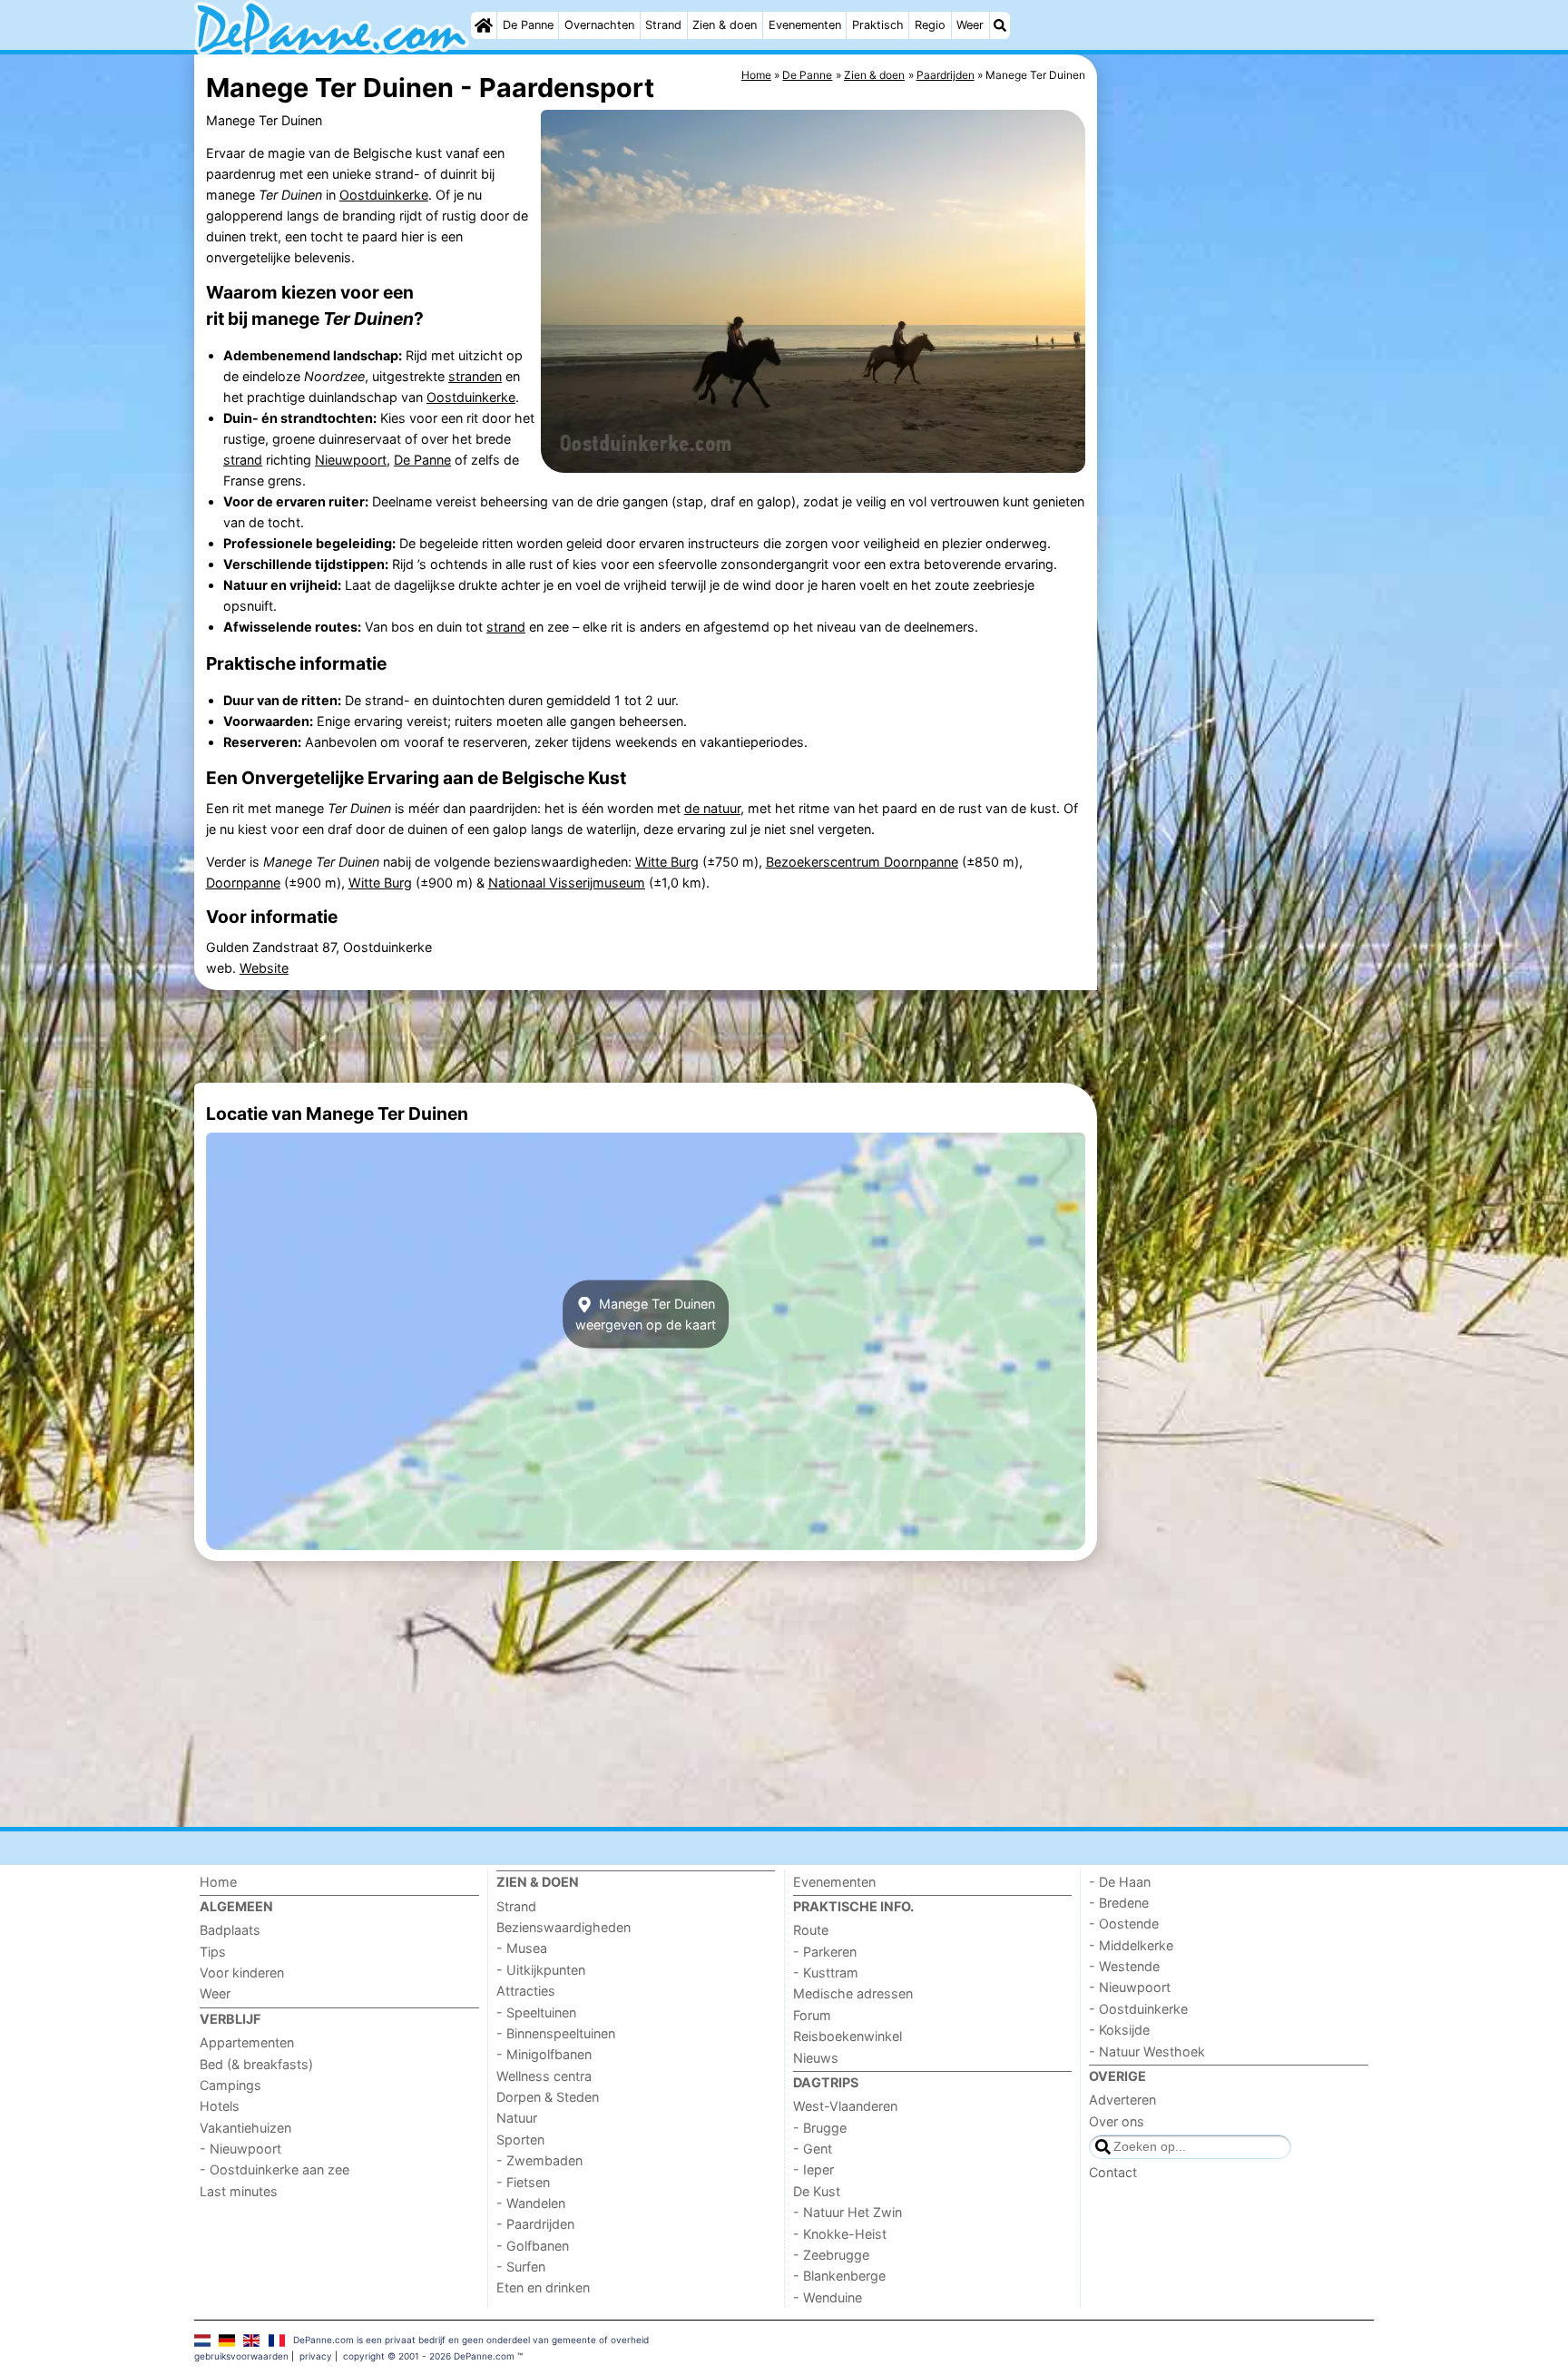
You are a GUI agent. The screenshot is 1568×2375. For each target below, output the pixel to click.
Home (218, 1882)
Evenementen (805, 25)
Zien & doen (725, 25)
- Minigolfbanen (544, 2054)
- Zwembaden (539, 2160)
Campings (230, 2085)
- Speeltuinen (536, 2012)
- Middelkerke (1131, 1945)
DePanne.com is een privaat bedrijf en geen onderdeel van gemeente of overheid (471, 2340)
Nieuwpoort (351, 460)
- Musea (522, 1948)
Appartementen (247, 2042)
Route (811, 1930)
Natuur (517, 2118)
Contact (1113, 2172)
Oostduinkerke (384, 195)
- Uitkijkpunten (541, 1970)
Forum (812, 2015)
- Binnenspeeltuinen (556, 2033)
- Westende (1124, 1966)
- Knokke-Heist (840, 2234)
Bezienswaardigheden (563, 1927)
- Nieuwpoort (240, 2149)
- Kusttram (826, 1973)
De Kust (817, 2191)
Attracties (526, 1991)
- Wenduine (828, 2297)
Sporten (520, 2139)
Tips (213, 1952)
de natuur (712, 808)
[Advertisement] (1238, 472)
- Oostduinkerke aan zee (274, 2169)
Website (264, 968)
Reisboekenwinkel (848, 2036)
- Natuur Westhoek (1147, 2051)
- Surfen (521, 2267)
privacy (316, 2356)
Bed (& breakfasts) (256, 2064)
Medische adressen (853, 1993)
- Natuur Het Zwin (848, 2212)
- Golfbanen (533, 2246)
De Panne (528, 25)
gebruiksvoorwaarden (241, 2356)
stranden (475, 376)
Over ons (1117, 2121)
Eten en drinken (543, 2287)
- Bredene (1119, 1903)
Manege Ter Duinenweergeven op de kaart (646, 1314)
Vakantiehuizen (245, 2128)
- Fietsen (523, 2182)
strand (243, 460)
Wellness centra (544, 2076)
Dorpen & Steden (548, 2097)
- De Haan (1120, 1882)
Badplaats (230, 1930)
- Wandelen (531, 2203)
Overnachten (599, 25)
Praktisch (878, 25)
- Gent (813, 2149)
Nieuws (816, 2058)
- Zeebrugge (831, 2255)
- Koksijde (1119, 2030)
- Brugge (820, 2128)
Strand (663, 25)
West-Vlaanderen (845, 2106)
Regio (930, 25)
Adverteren (1122, 2100)
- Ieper (813, 2169)
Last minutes (239, 2191)
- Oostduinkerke (1138, 2009)
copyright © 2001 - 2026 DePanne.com (429, 2356)
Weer (970, 25)
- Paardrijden (535, 2224)
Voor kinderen (242, 1973)
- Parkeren (825, 1952)
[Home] (484, 25)
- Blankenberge (839, 2276)
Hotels (220, 2106)
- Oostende (1124, 1924)
